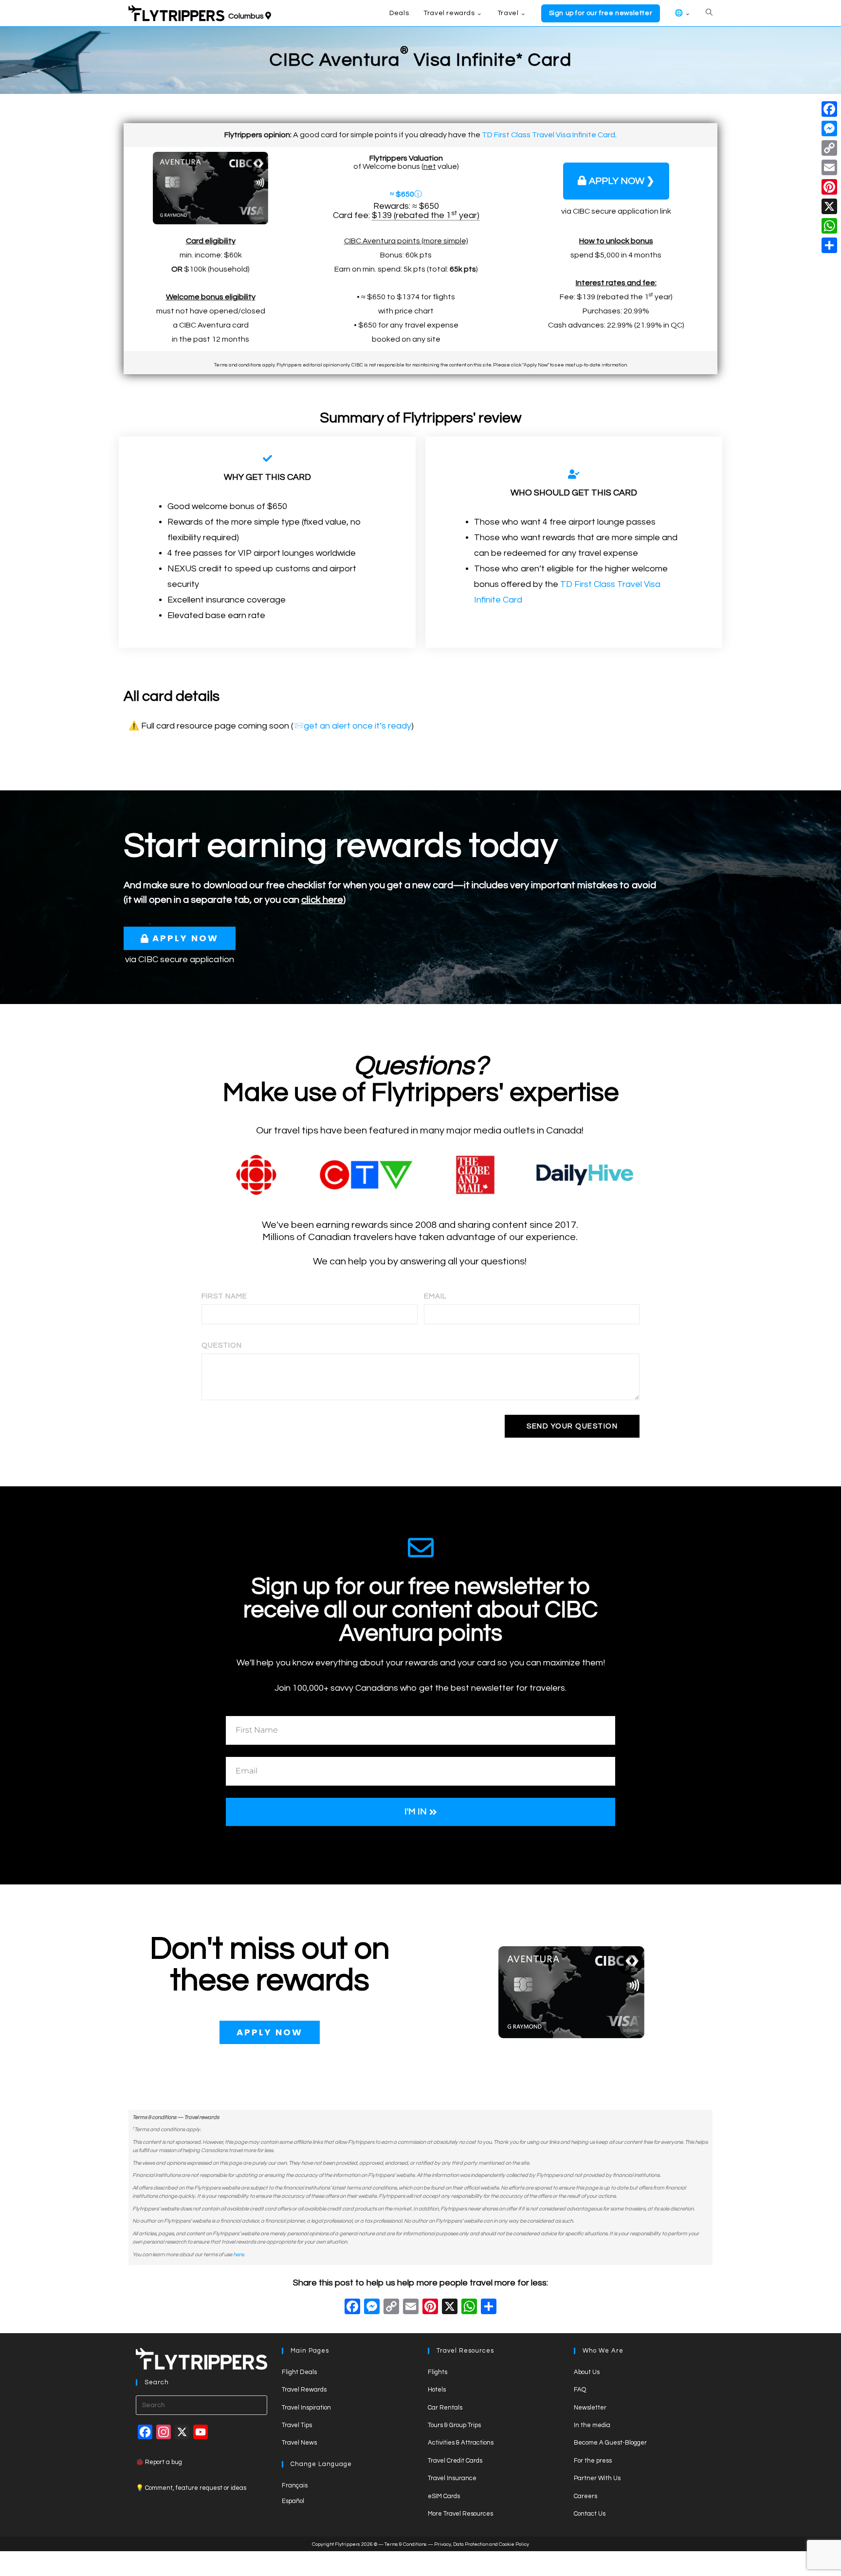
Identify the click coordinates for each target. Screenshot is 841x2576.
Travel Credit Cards (455, 2461)
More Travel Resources (460, 2514)
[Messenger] (829, 128)
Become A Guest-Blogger (610, 2443)
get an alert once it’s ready (357, 726)
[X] (450, 2308)
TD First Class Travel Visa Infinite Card (548, 135)
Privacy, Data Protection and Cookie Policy (482, 2544)
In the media (592, 2425)
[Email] (829, 167)
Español (293, 2501)
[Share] (829, 245)
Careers (585, 2496)
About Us (587, 2372)
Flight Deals (299, 2372)
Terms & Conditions (406, 2544)
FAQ (580, 2390)
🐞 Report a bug (159, 2462)
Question (222, 1345)
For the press (593, 2461)
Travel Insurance (452, 2478)
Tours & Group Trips (454, 2425)
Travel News (299, 2443)
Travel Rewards (304, 2390)
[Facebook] (352, 2308)
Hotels (437, 2390)
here (238, 2255)
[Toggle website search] (709, 13)
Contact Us (590, 2514)
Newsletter (590, 2408)
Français (295, 2485)
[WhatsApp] (829, 226)
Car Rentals (445, 2408)
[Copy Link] (391, 2308)
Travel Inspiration (306, 2408)
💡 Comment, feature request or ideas (191, 2488)
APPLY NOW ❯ (622, 181)
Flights (438, 2372)
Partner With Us (597, 2478)
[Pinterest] (829, 187)
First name (224, 1296)
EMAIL (435, 1296)
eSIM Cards (444, 2496)
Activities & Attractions (461, 2443)
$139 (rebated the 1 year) (426, 216)
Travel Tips (297, 2425)
